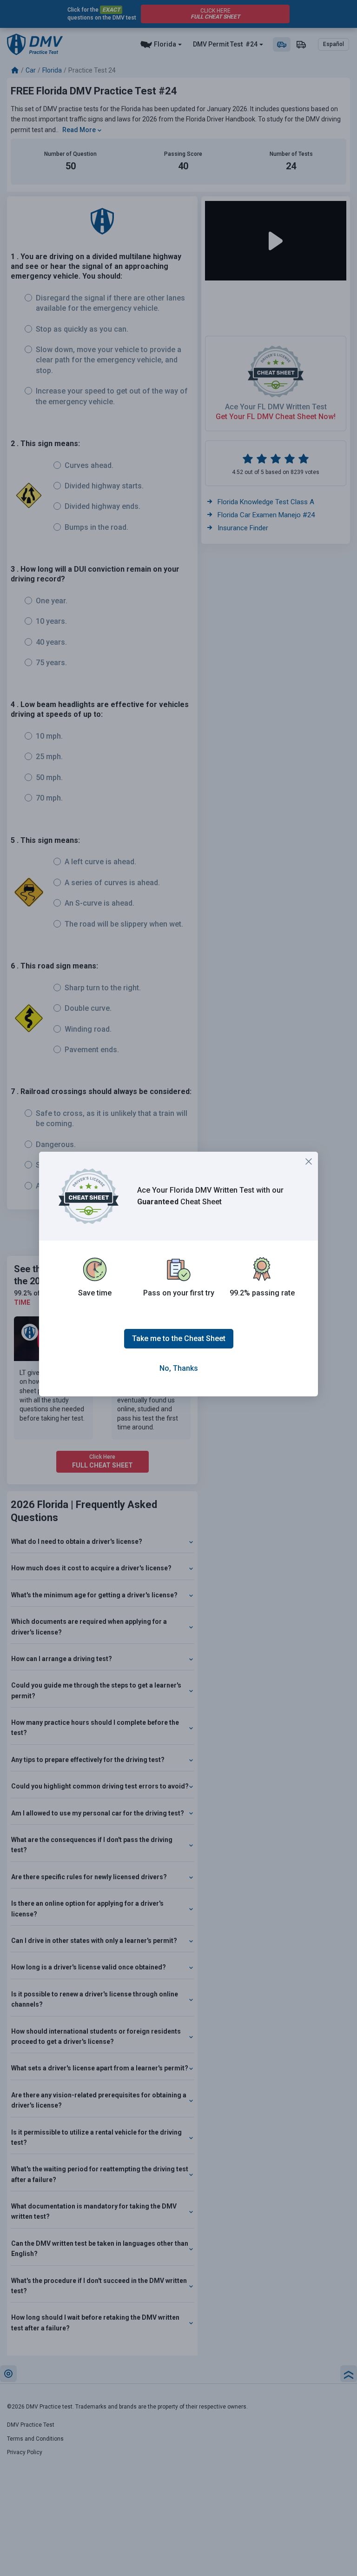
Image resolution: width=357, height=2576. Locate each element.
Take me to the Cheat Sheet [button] (179, 1338)
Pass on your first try (179, 1293)
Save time (95, 1293)
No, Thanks (179, 1368)
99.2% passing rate (262, 1293)
